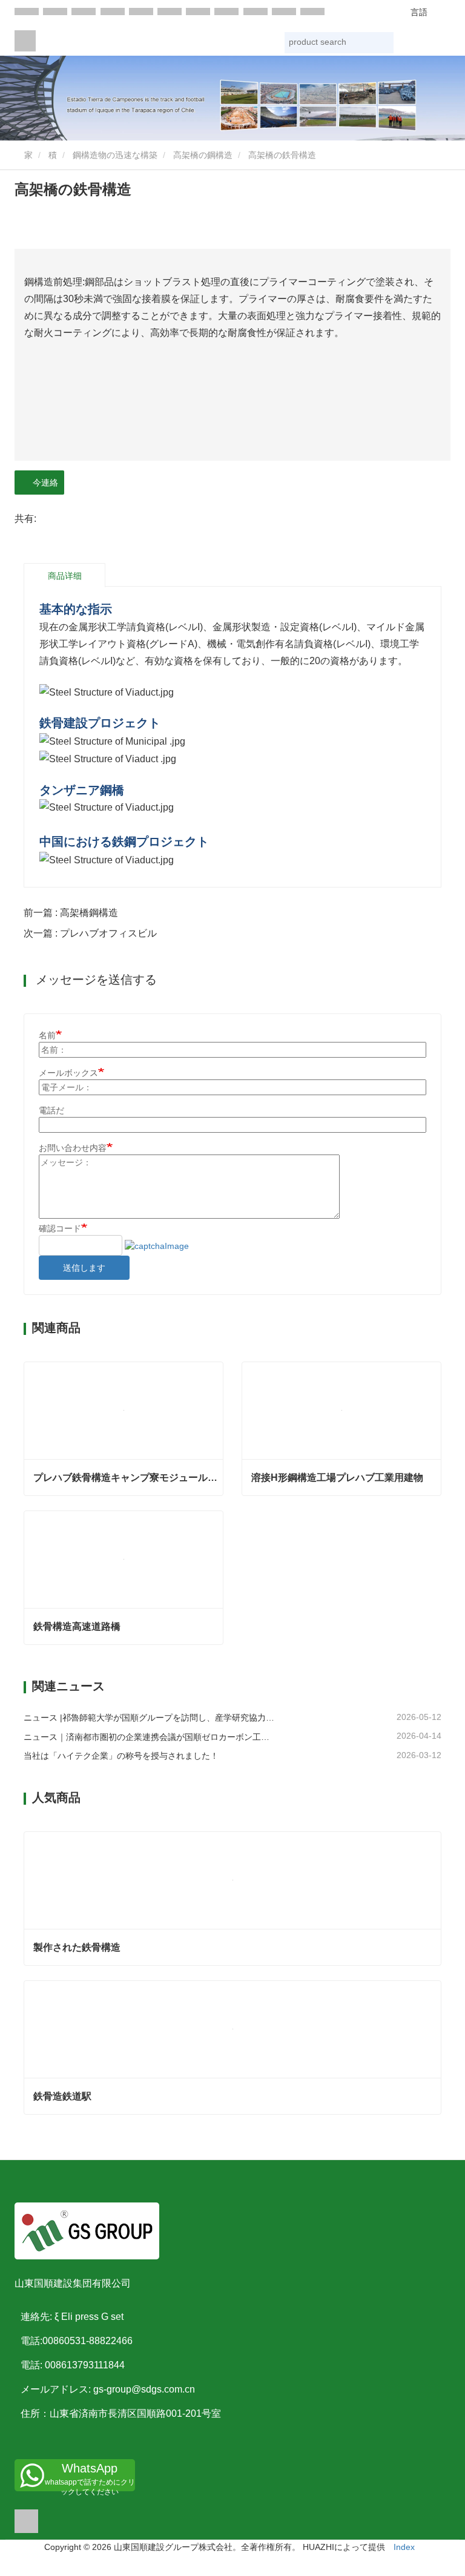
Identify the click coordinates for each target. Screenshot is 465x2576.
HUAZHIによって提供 (344, 2547)
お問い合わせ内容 (73, 1148)
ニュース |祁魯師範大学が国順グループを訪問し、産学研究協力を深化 (149, 1718)
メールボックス (68, 1073)
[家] (25, 41)
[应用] (383, 44)
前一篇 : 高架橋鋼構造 (71, 913)
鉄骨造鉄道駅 (62, 2096)
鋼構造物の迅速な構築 (115, 155)
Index (404, 2547)
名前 (47, 1035)
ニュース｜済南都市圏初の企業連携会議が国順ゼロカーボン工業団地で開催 (149, 1737)
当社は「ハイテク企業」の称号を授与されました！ (121, 1756)
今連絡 (43, 483)
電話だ (51, 1110)
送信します (84, 1268)
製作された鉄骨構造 (77, 1947)
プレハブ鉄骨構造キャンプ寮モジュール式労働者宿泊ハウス (128, 1477)
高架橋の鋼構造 (203, 155)
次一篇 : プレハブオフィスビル (90, 933)
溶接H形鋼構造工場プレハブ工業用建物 (337, 1477)
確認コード (60, 1228)
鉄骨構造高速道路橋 (77, 1626)
